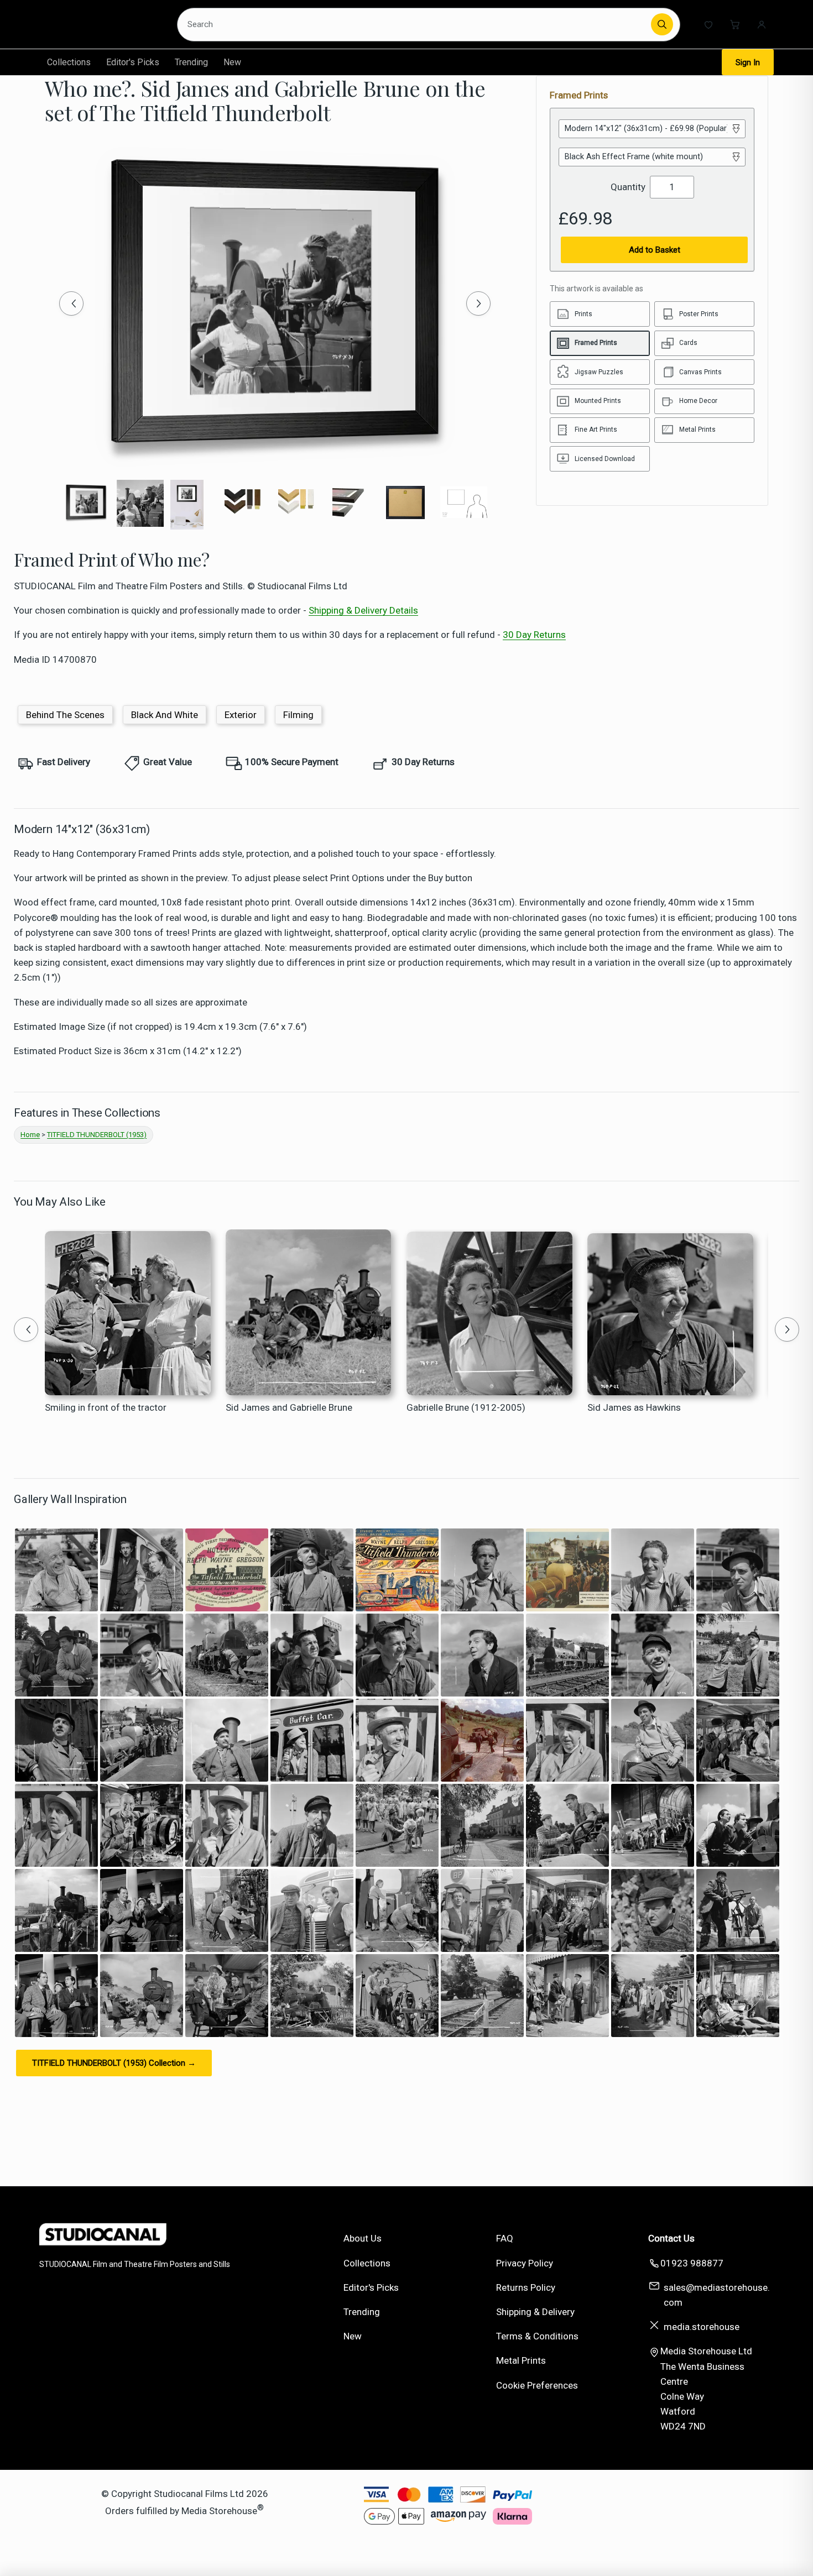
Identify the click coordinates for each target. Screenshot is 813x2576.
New (232, 62)
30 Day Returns (534, 635)
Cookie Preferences (537, 2385)
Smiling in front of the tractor (106, 1407)
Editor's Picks (133, 62)
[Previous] (71, 303)
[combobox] (416, 24)
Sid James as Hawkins (634, 1407)
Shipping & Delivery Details (363, 610)
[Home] (100, 24)
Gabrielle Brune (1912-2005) (466, 1407)
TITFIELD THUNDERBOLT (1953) (97, 1135)
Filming (298, 715)
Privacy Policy (525, 2263)
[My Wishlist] (708, 24)
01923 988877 (692, 2263)
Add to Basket (655, 250)
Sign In (748, 62)
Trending (191, 62)
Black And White (165, 715)
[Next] (478, 303)
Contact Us (671, 2238)
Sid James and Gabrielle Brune (289, 1407)
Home (30, 1135)
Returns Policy (526, 2287)
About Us (363, 2238)
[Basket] (735, 24)
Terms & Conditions (537, 2336)
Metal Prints (521, 2360)
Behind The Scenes (65, 715)
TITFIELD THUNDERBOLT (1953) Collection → (114, 2063)
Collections (69, 62)
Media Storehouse (219, 2510)
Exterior (241, 715)
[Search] (662, 24)
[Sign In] (762, 24)
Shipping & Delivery (535, 2312)
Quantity (628, 187)
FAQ (505, 2238)
